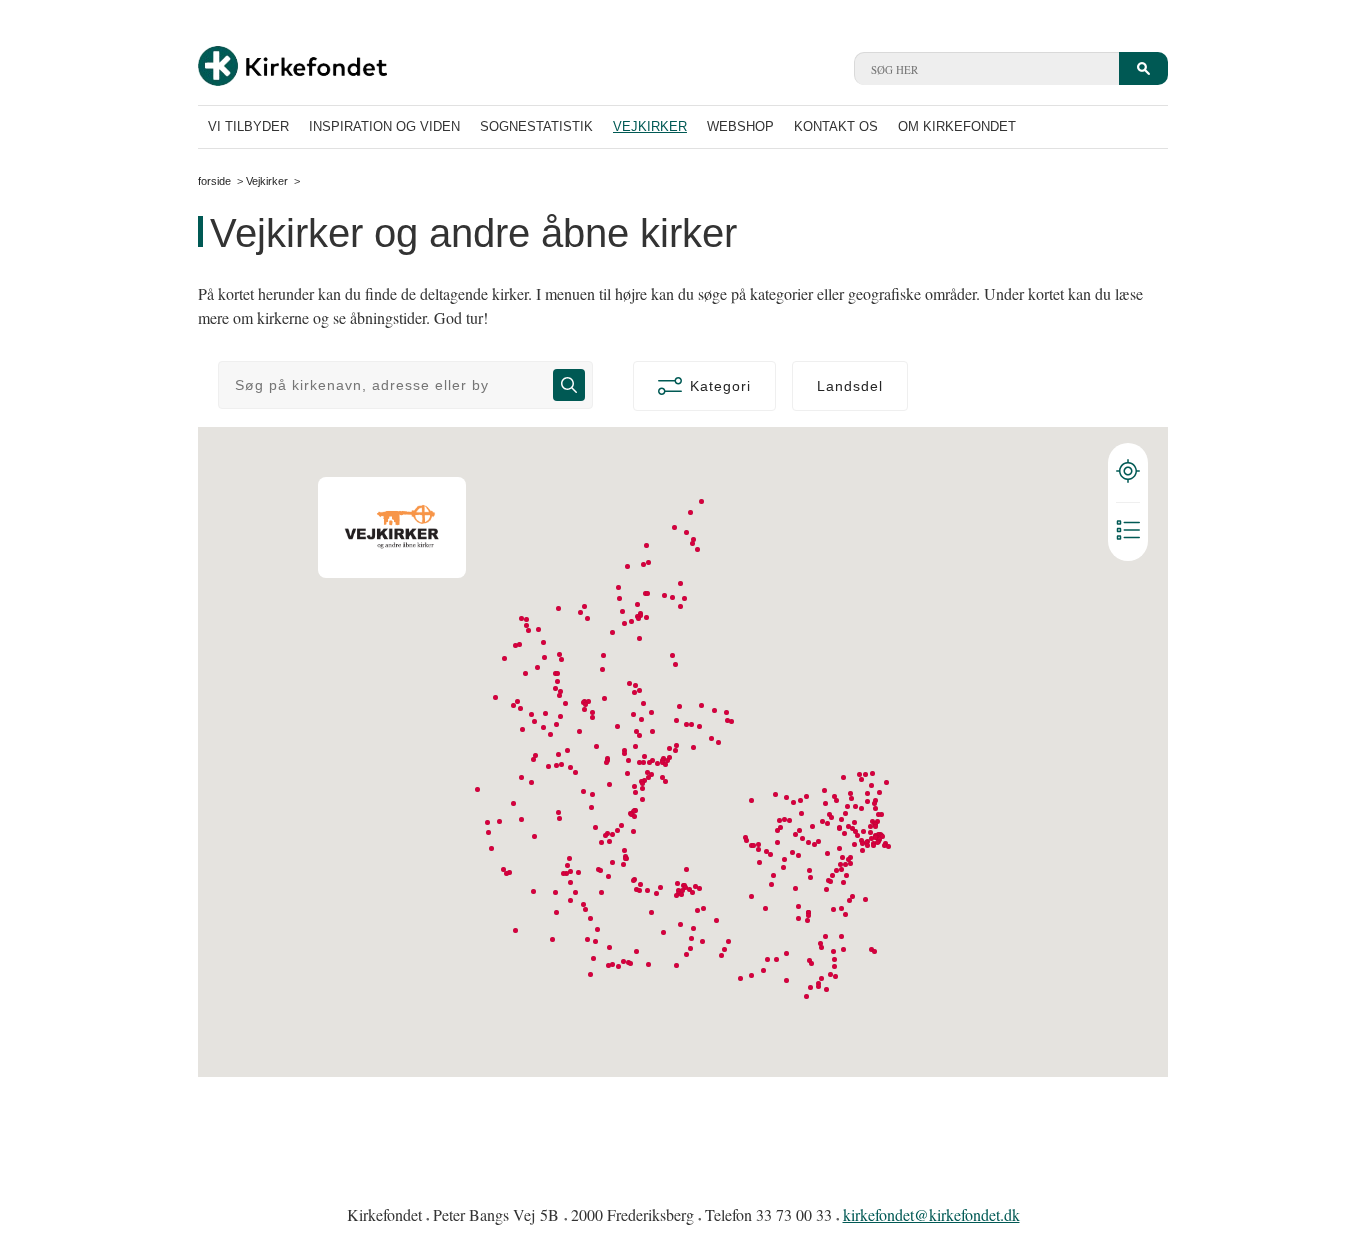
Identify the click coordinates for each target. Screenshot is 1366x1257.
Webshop (740, 126)
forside (214, 181)
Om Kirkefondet (957, 126)
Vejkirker (650, 126)
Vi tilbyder (248, 126)
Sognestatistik (536, 126)
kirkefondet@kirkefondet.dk (931, 1214)
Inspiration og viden (384, 126)
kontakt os (836, 126)
